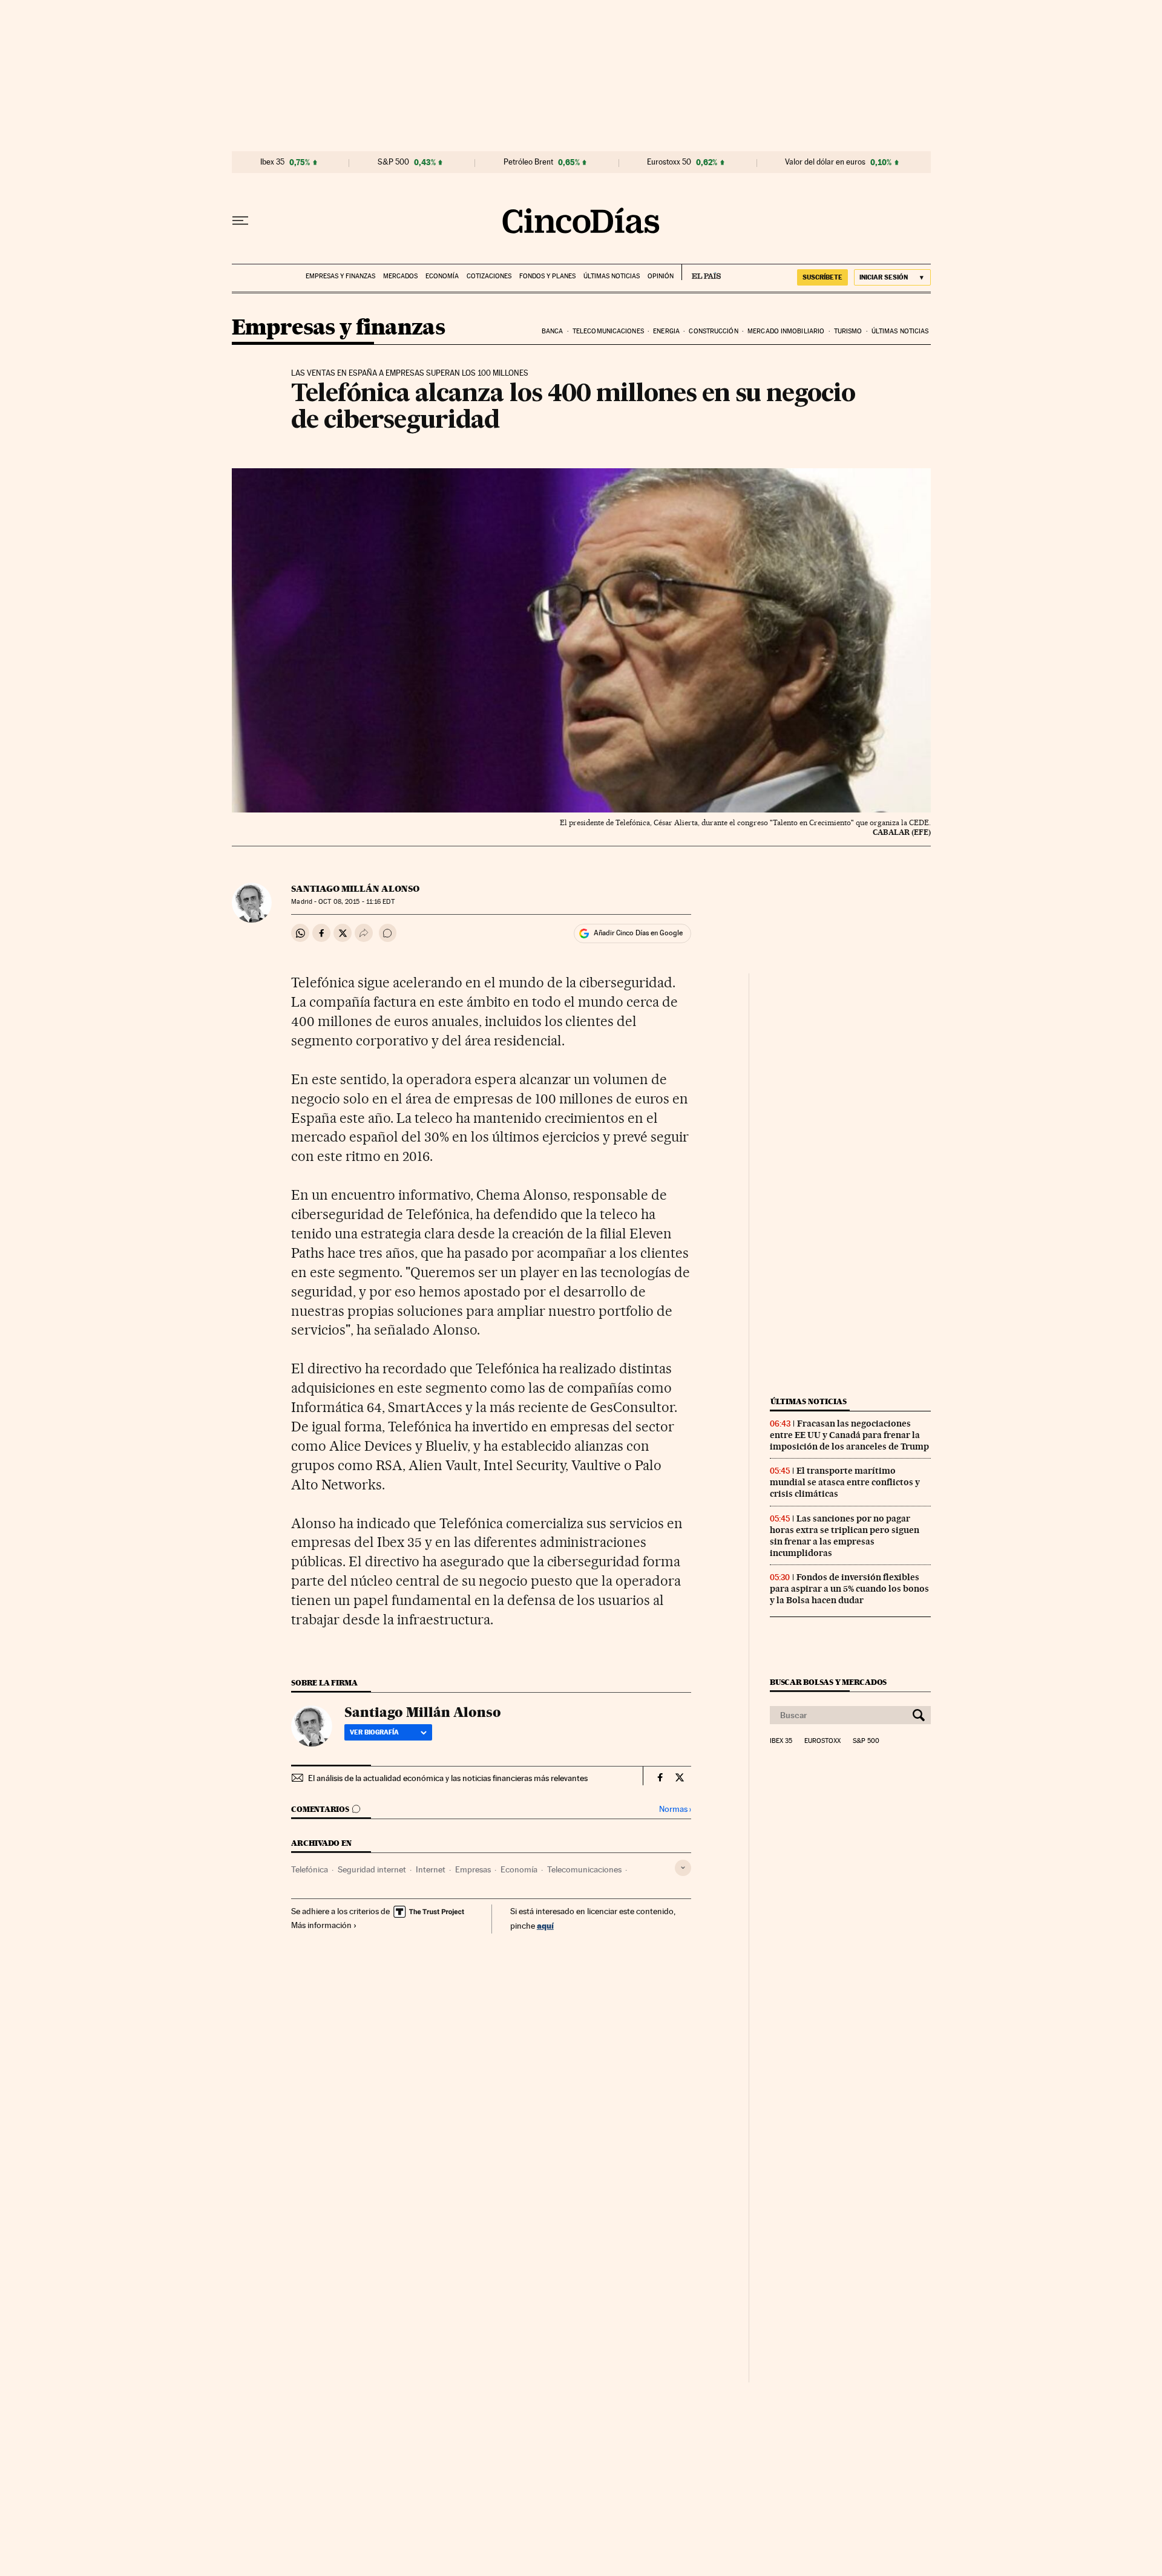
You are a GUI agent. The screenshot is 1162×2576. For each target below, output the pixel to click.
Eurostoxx (822, 1741)
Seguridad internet (372, 1869)
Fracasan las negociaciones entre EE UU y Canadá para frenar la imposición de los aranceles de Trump (849, 1435)
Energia (666, 331)
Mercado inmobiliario (786, 331)
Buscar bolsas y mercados (828, 1682)
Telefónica (310, 1869)
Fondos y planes (547, 276)
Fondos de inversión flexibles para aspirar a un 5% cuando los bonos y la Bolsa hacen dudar (849, 1589)
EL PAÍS (701, 272)
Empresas (473, 1869)
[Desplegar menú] (240, 221)
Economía (442, 276)
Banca (553, 331)
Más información (321, 1925)
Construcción (713, 331)
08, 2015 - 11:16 (356, 902)
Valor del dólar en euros (825, 162)
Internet (431, 1869)
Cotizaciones (489, 276)
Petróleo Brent (528, 162)
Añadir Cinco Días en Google (638, 933)
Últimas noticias (612, 276)
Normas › (675, 1809)
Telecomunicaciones (608, 331)
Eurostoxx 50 (669, 162)
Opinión (661, 276)
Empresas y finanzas (340, 276)
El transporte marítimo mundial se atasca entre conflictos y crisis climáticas (845, 1482)
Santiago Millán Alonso (355, 889)
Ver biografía (374, 1732)
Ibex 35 (272, 162)
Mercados (400, 276)
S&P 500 (393, 162)
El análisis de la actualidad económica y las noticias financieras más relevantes (448, 1778)
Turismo (848, 331)
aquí (545, 1925)
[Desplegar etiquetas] (683, 1868)
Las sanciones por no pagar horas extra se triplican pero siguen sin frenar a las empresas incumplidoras (845, 1536)
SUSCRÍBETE (822, 277)
